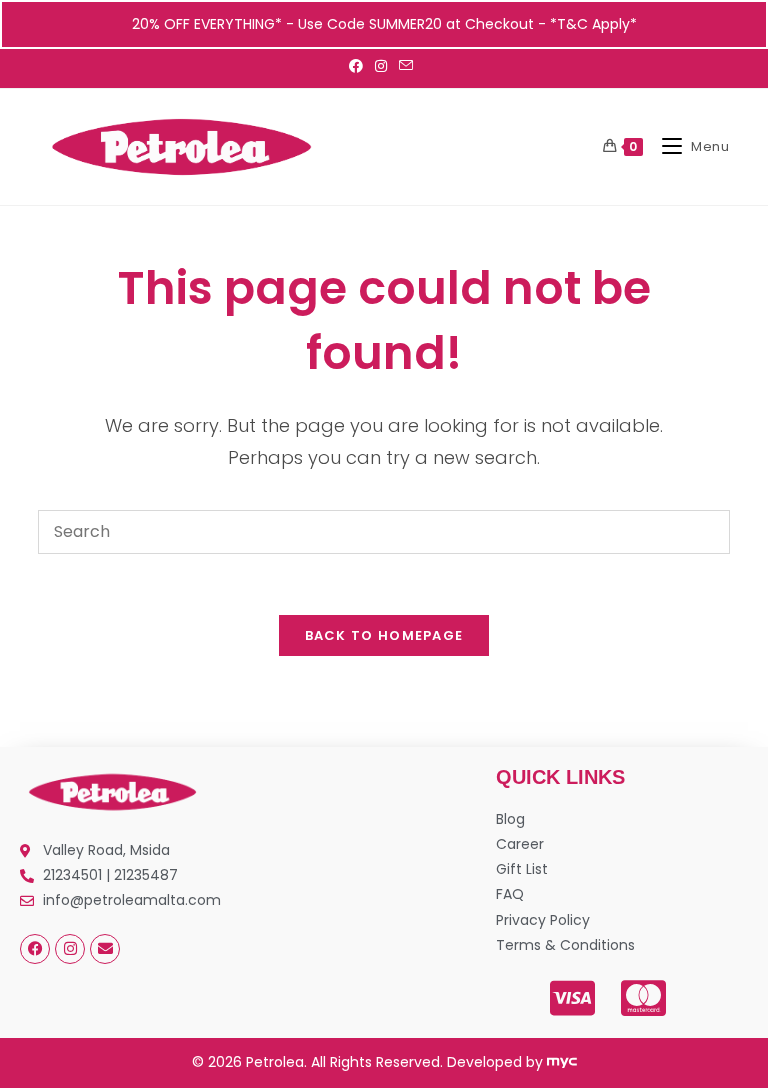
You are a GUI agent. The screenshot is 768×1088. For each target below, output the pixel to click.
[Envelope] (105, 949)
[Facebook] (35, 949)
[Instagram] (70, 949)
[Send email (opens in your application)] (406, 66)
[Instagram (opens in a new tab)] (381, 66)
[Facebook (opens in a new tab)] (359, 66)
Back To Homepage (384, 635)
